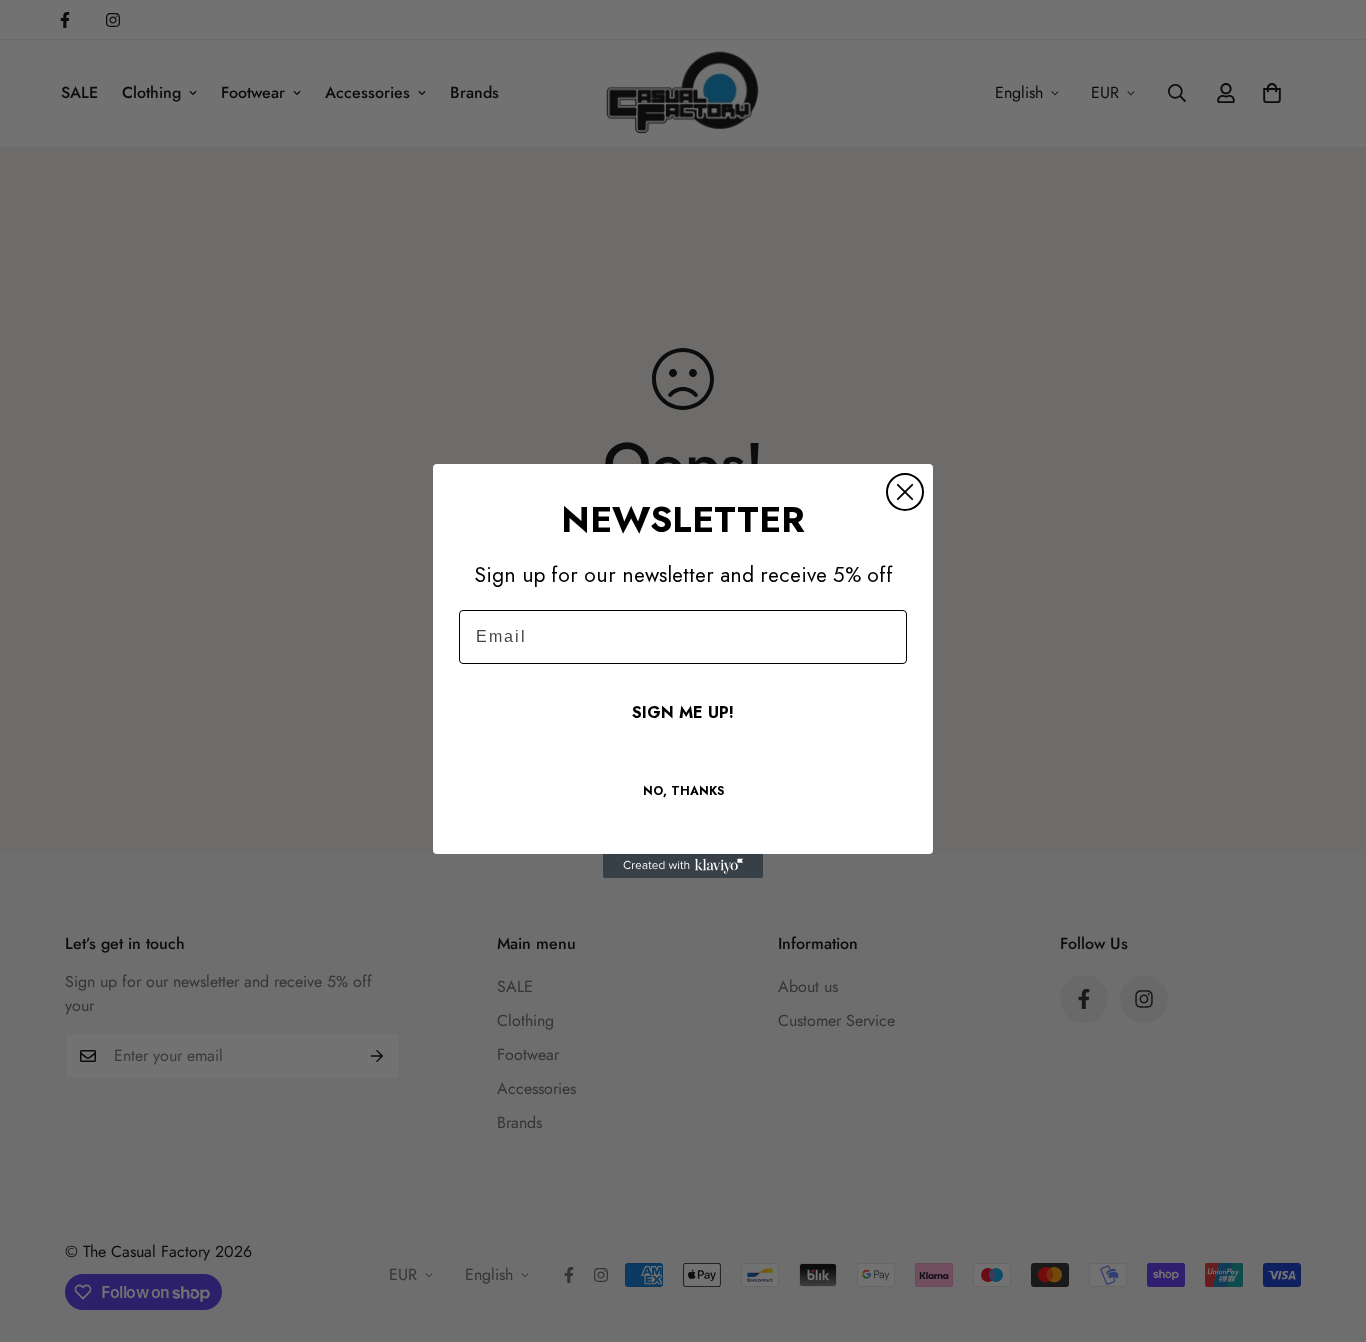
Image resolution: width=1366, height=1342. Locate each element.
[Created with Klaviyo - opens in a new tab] (683, 866)
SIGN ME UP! (683, 712)
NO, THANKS (683, 791)
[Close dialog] (905, 492)
